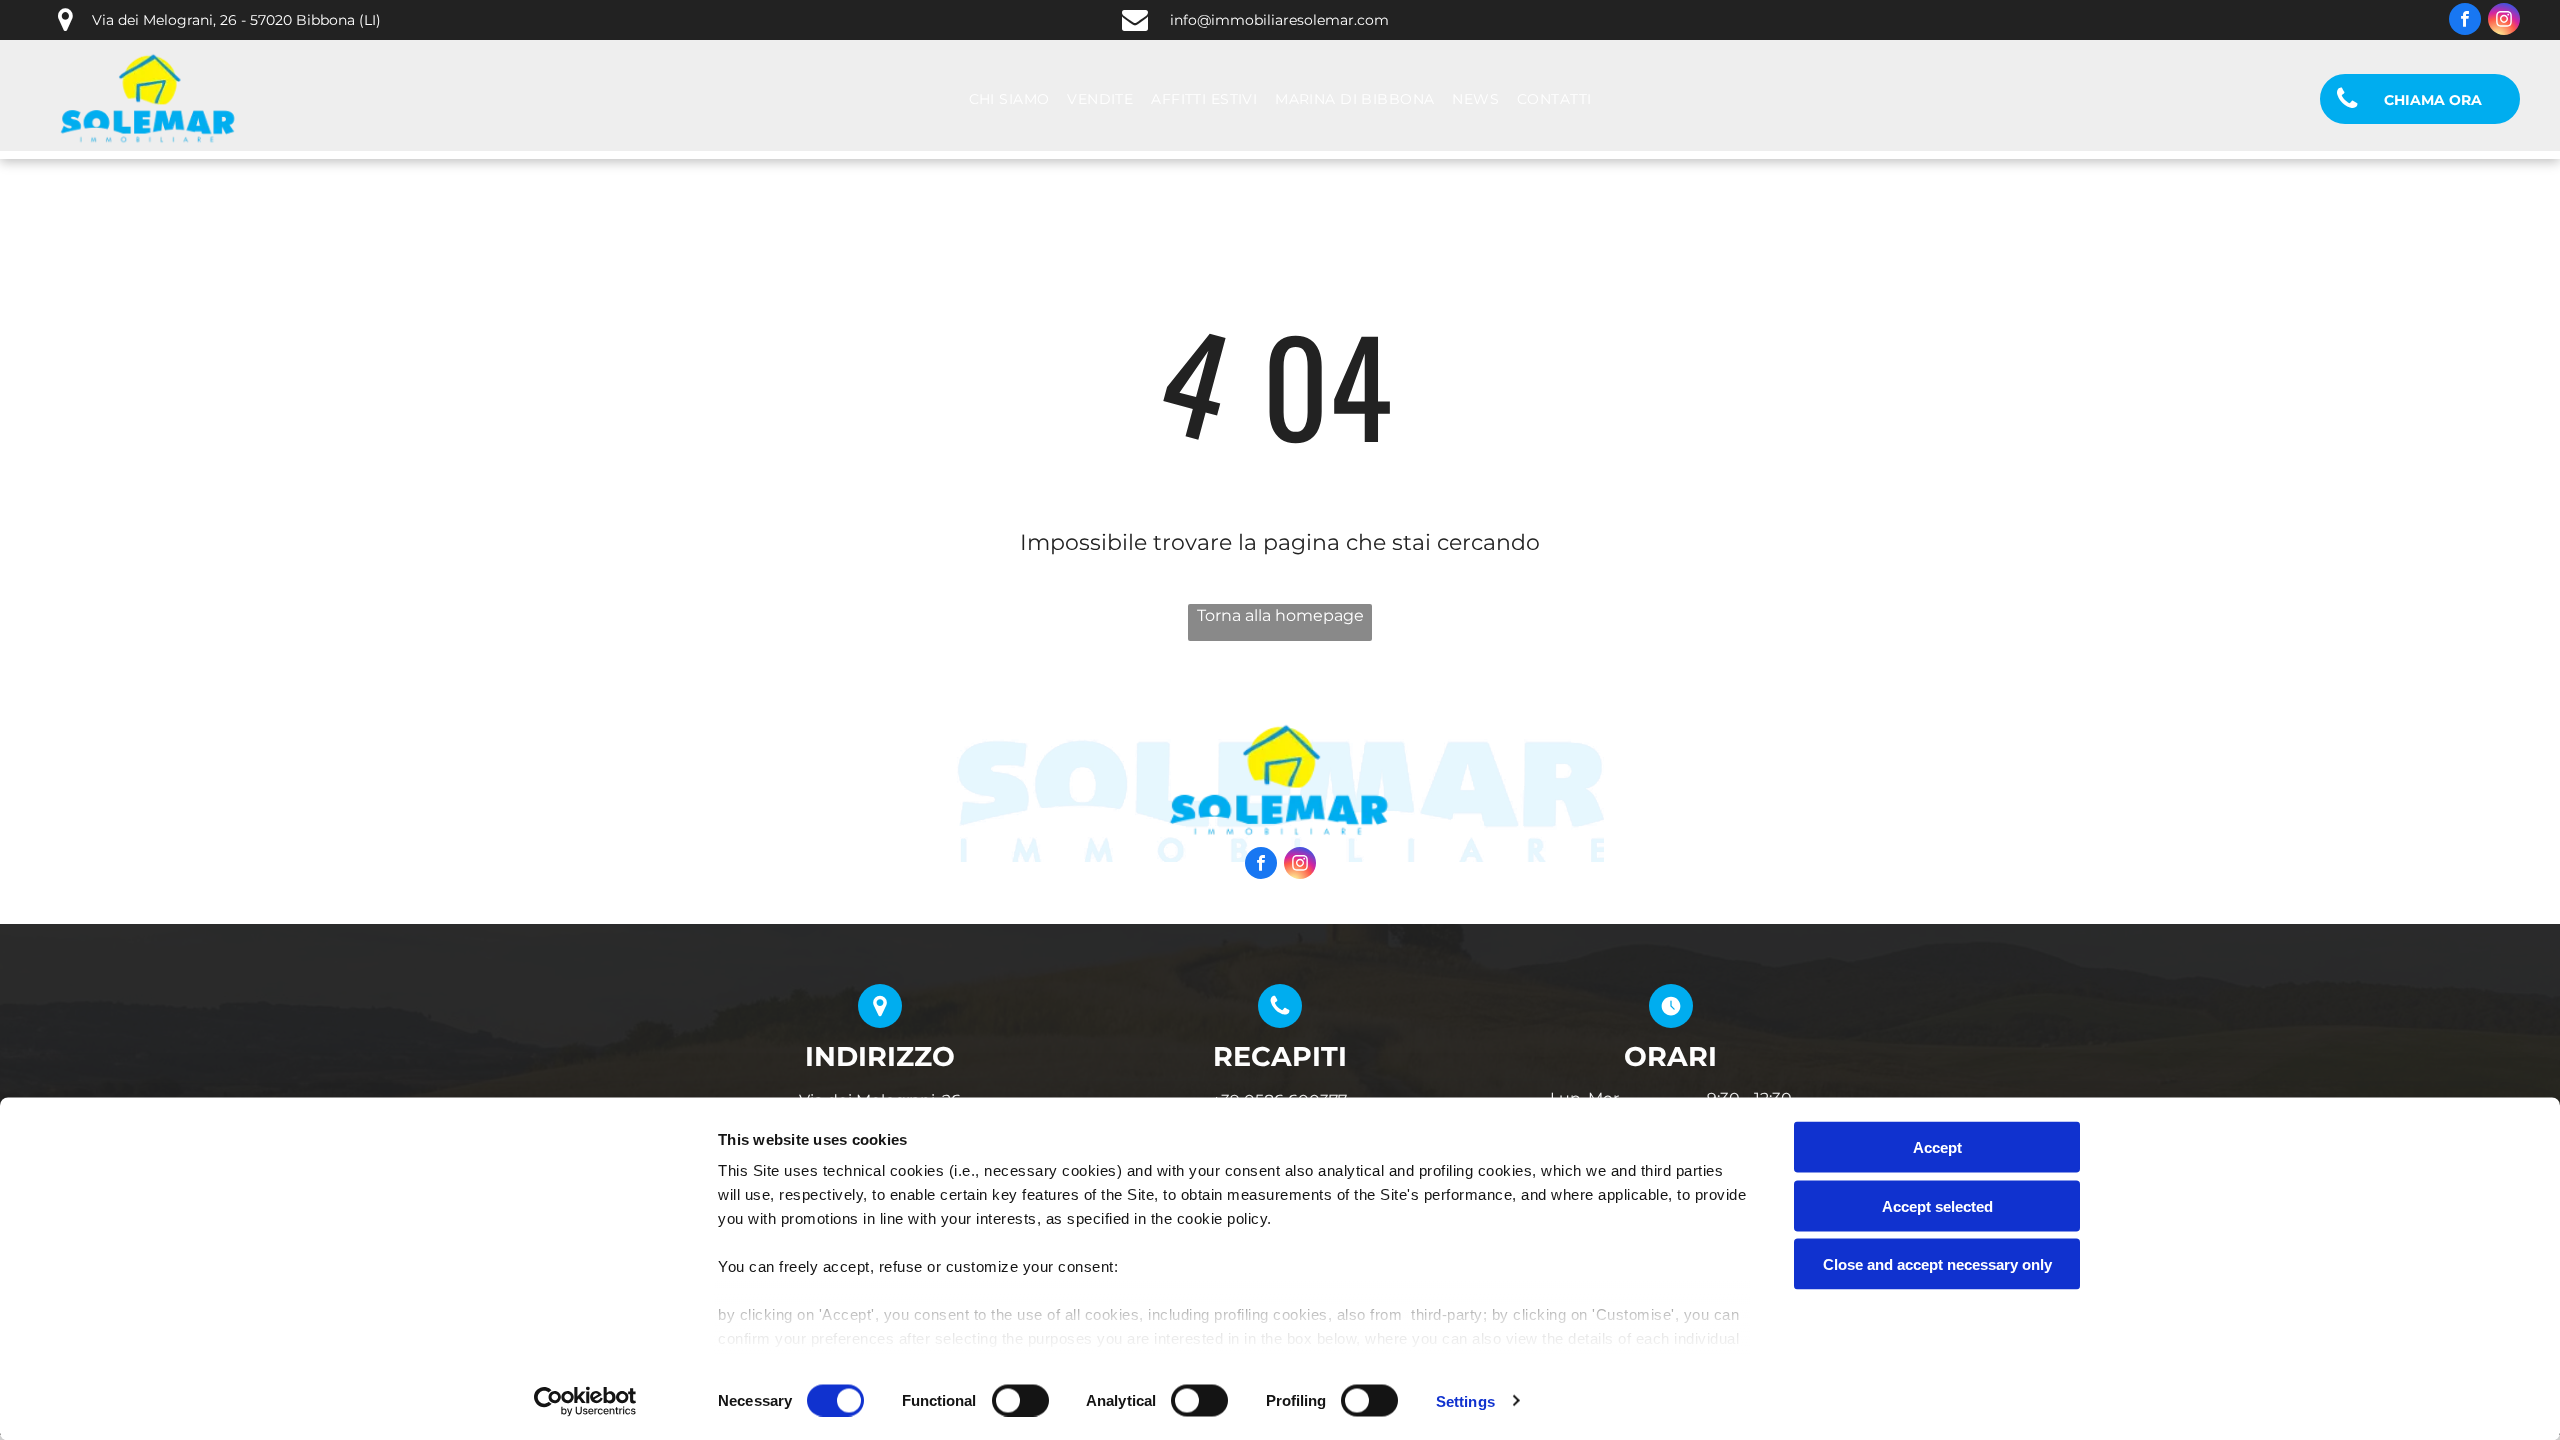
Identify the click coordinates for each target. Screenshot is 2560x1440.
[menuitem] (1009, 99)
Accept (1937, 1147)
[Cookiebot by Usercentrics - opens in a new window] (585, 1401)
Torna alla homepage (1280, 615)
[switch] (1020, 1400)
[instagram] (2504, 21)
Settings (1465, 1400)
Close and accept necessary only (1937, 1264)
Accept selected (1937, 1205)
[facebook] (2465, 21)
